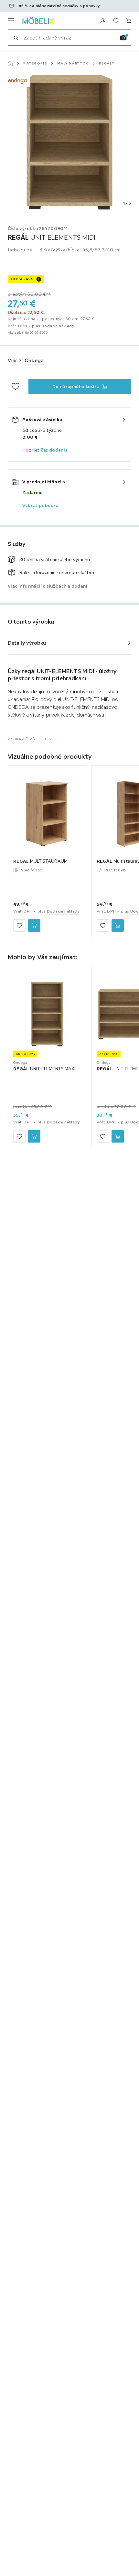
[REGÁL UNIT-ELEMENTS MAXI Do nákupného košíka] (34, 1136)
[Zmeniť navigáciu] (11, 21)
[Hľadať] (16, 38)
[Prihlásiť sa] (103, 21)
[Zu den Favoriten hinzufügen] (16, 386)
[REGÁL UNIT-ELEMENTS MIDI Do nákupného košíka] (118, 1136)
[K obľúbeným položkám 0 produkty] (116, 21)
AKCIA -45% (22, 279)
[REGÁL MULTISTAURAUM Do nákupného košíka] (34, 926)
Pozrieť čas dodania (45, 450)
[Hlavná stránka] (10, 63)
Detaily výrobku (27, 643)
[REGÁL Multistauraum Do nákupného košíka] (118, 926)
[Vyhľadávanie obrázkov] (123, 38)
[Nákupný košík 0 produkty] (129, 21)
